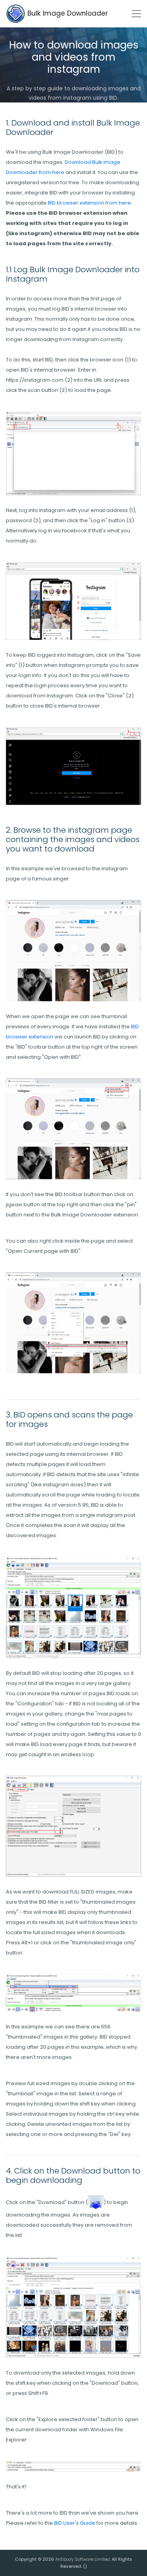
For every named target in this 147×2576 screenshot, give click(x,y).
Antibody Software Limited (83, 2559)
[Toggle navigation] (136, 14)
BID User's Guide (75, 2523)
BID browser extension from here (89, 203)
